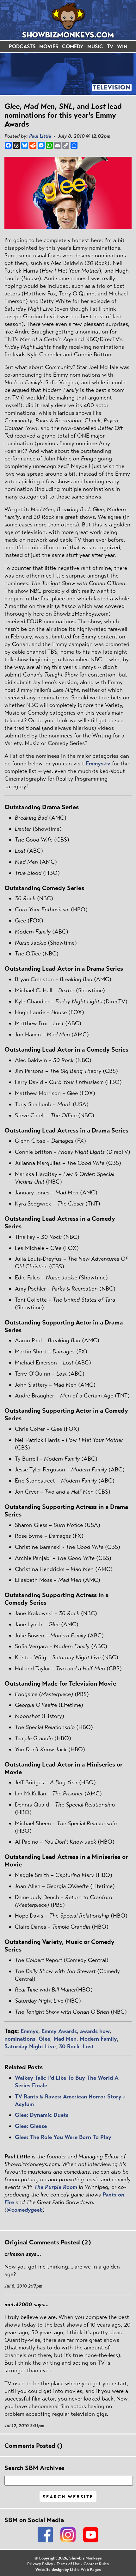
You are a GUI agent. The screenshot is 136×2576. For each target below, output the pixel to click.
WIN (122, 46)
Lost (88, 2046)
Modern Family (98, 2039)
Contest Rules (96, 2564)
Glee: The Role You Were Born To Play (63, 2137)
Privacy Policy (40, 2564)
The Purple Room (56, 2187)
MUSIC (95, 46)
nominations (20, 2039)
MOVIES (49, 46)
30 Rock (69, 2046)
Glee (44, 2039)
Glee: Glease (31, 2126)
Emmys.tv (98, 763)
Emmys (29, 2031)
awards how (95, 2031)
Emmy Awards (59, 2031)
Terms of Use (68, 2564)
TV (110, 46)
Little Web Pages (85, 2570)
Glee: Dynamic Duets (42, 2115)
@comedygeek (25, 2210)
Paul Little (40, 136)
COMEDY (73, 46)
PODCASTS (22, 46)
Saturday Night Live (30, 2046)
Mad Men (65, 2039)
